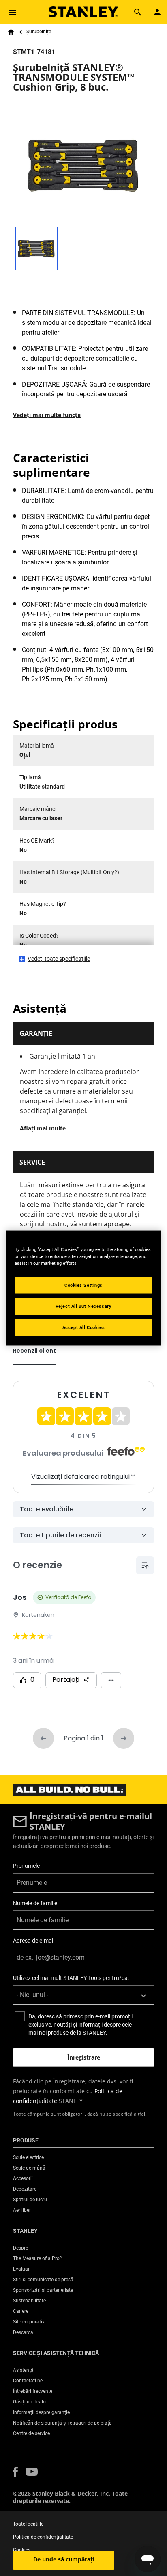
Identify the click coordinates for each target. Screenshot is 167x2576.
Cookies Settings (83, 1285)
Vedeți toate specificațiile (59, 959)
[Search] (138, 12)
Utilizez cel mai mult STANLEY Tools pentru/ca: (71, 1978)
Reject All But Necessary (84, 1306)
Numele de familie (35, 1903)
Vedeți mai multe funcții (47, 415)
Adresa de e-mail (34, 1941)
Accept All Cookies (83, 1327)
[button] (15, 2472)
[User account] (157, 12)
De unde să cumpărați (64, 2559)
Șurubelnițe (39, 32)
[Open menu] (12, 12)
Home (11, 32)
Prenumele (26, 1866)
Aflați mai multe (43, 1128)
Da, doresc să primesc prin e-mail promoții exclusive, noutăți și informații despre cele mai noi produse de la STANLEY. (80, 2025)
